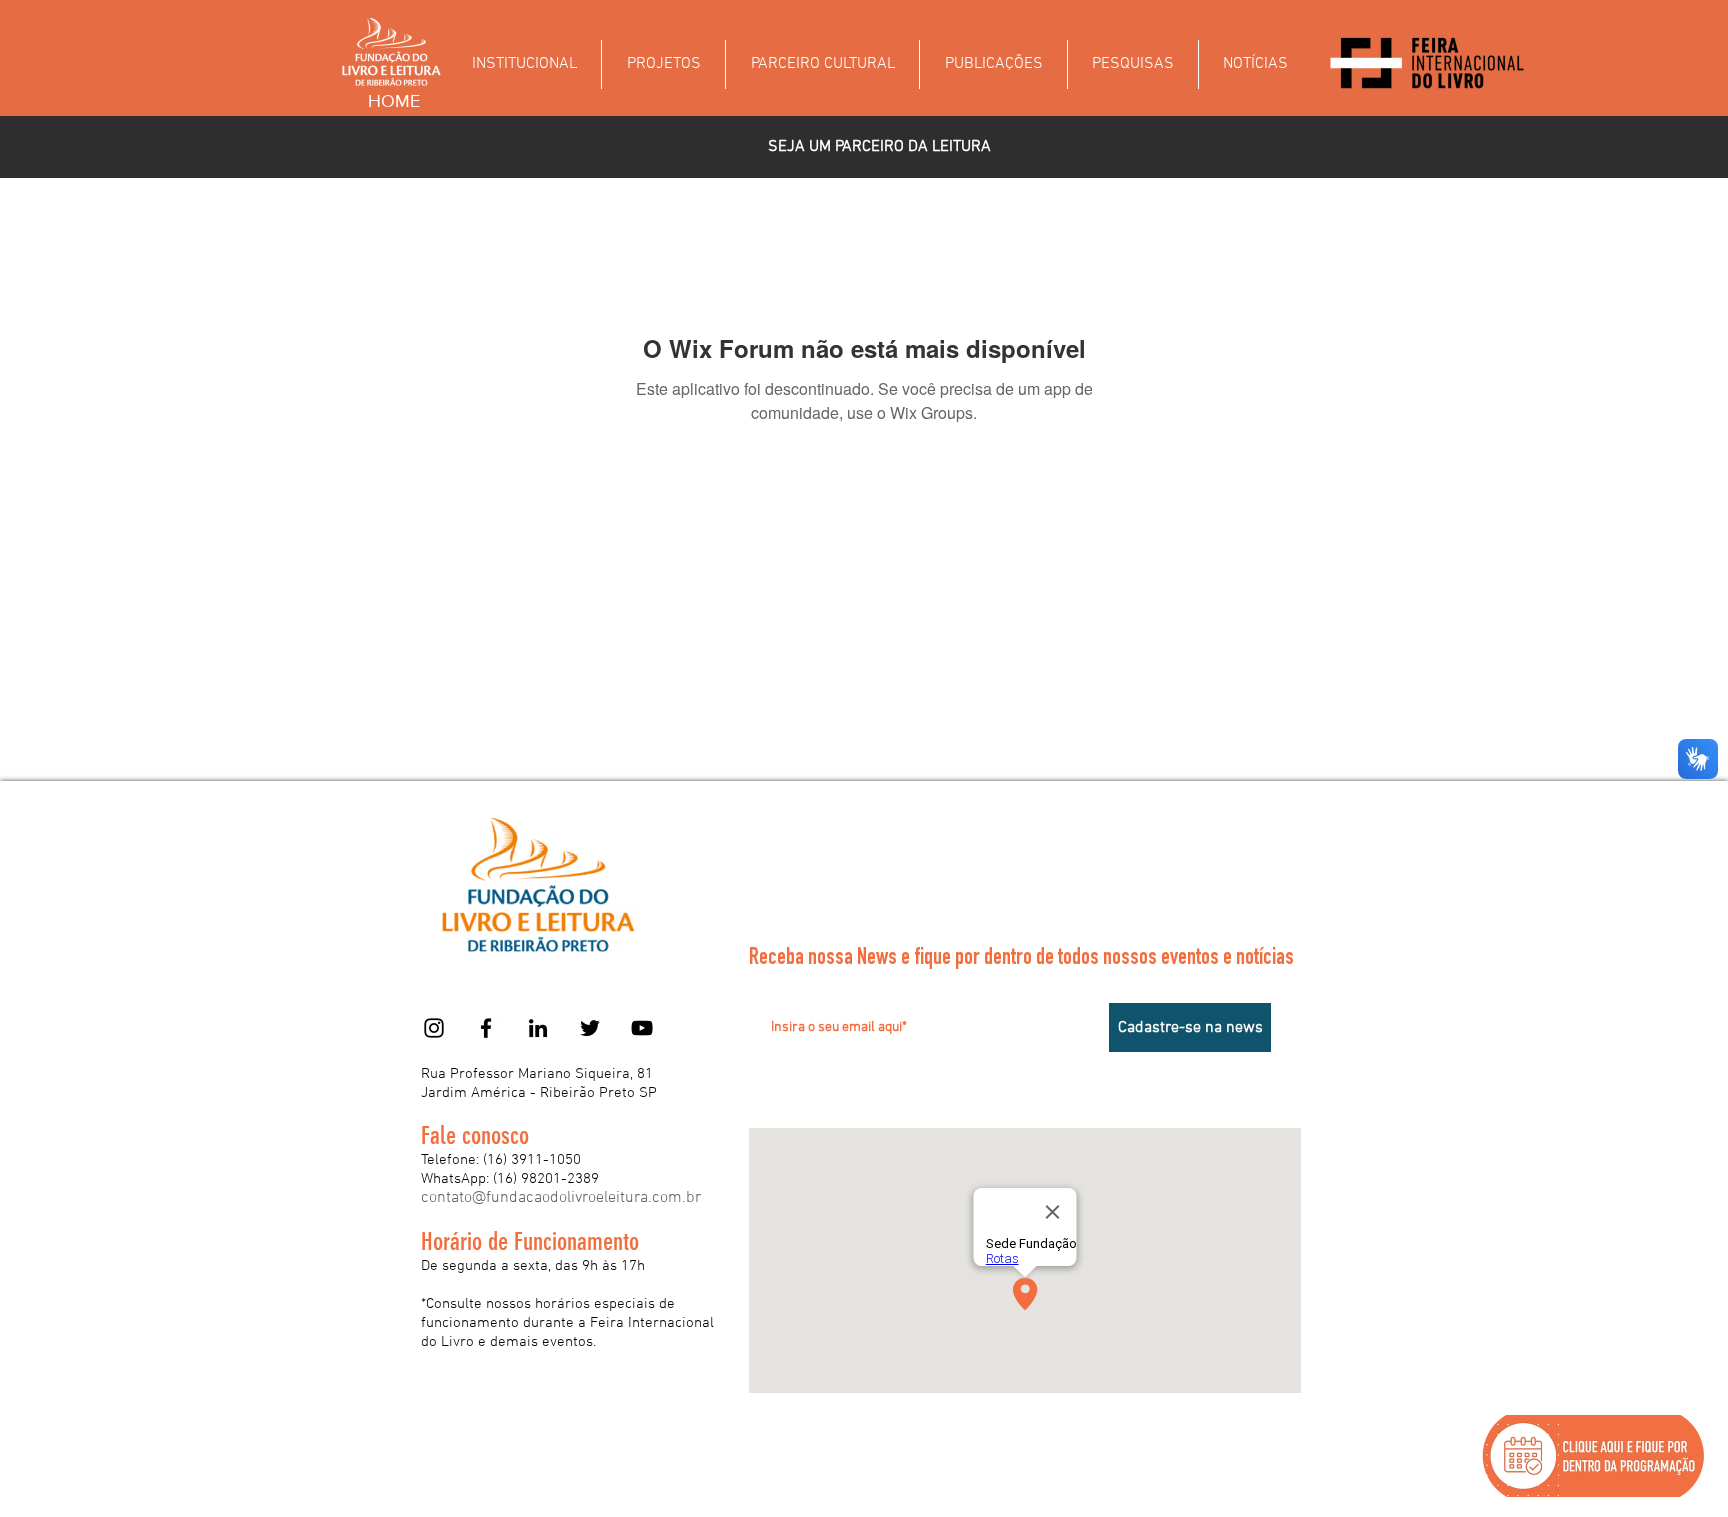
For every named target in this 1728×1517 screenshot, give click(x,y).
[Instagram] (434, 1028)
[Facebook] (486, 1028)
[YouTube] (642, 1028)
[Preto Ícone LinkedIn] (538, 1028)
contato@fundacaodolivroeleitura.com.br (561, 1198)
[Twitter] (590, 1028)
